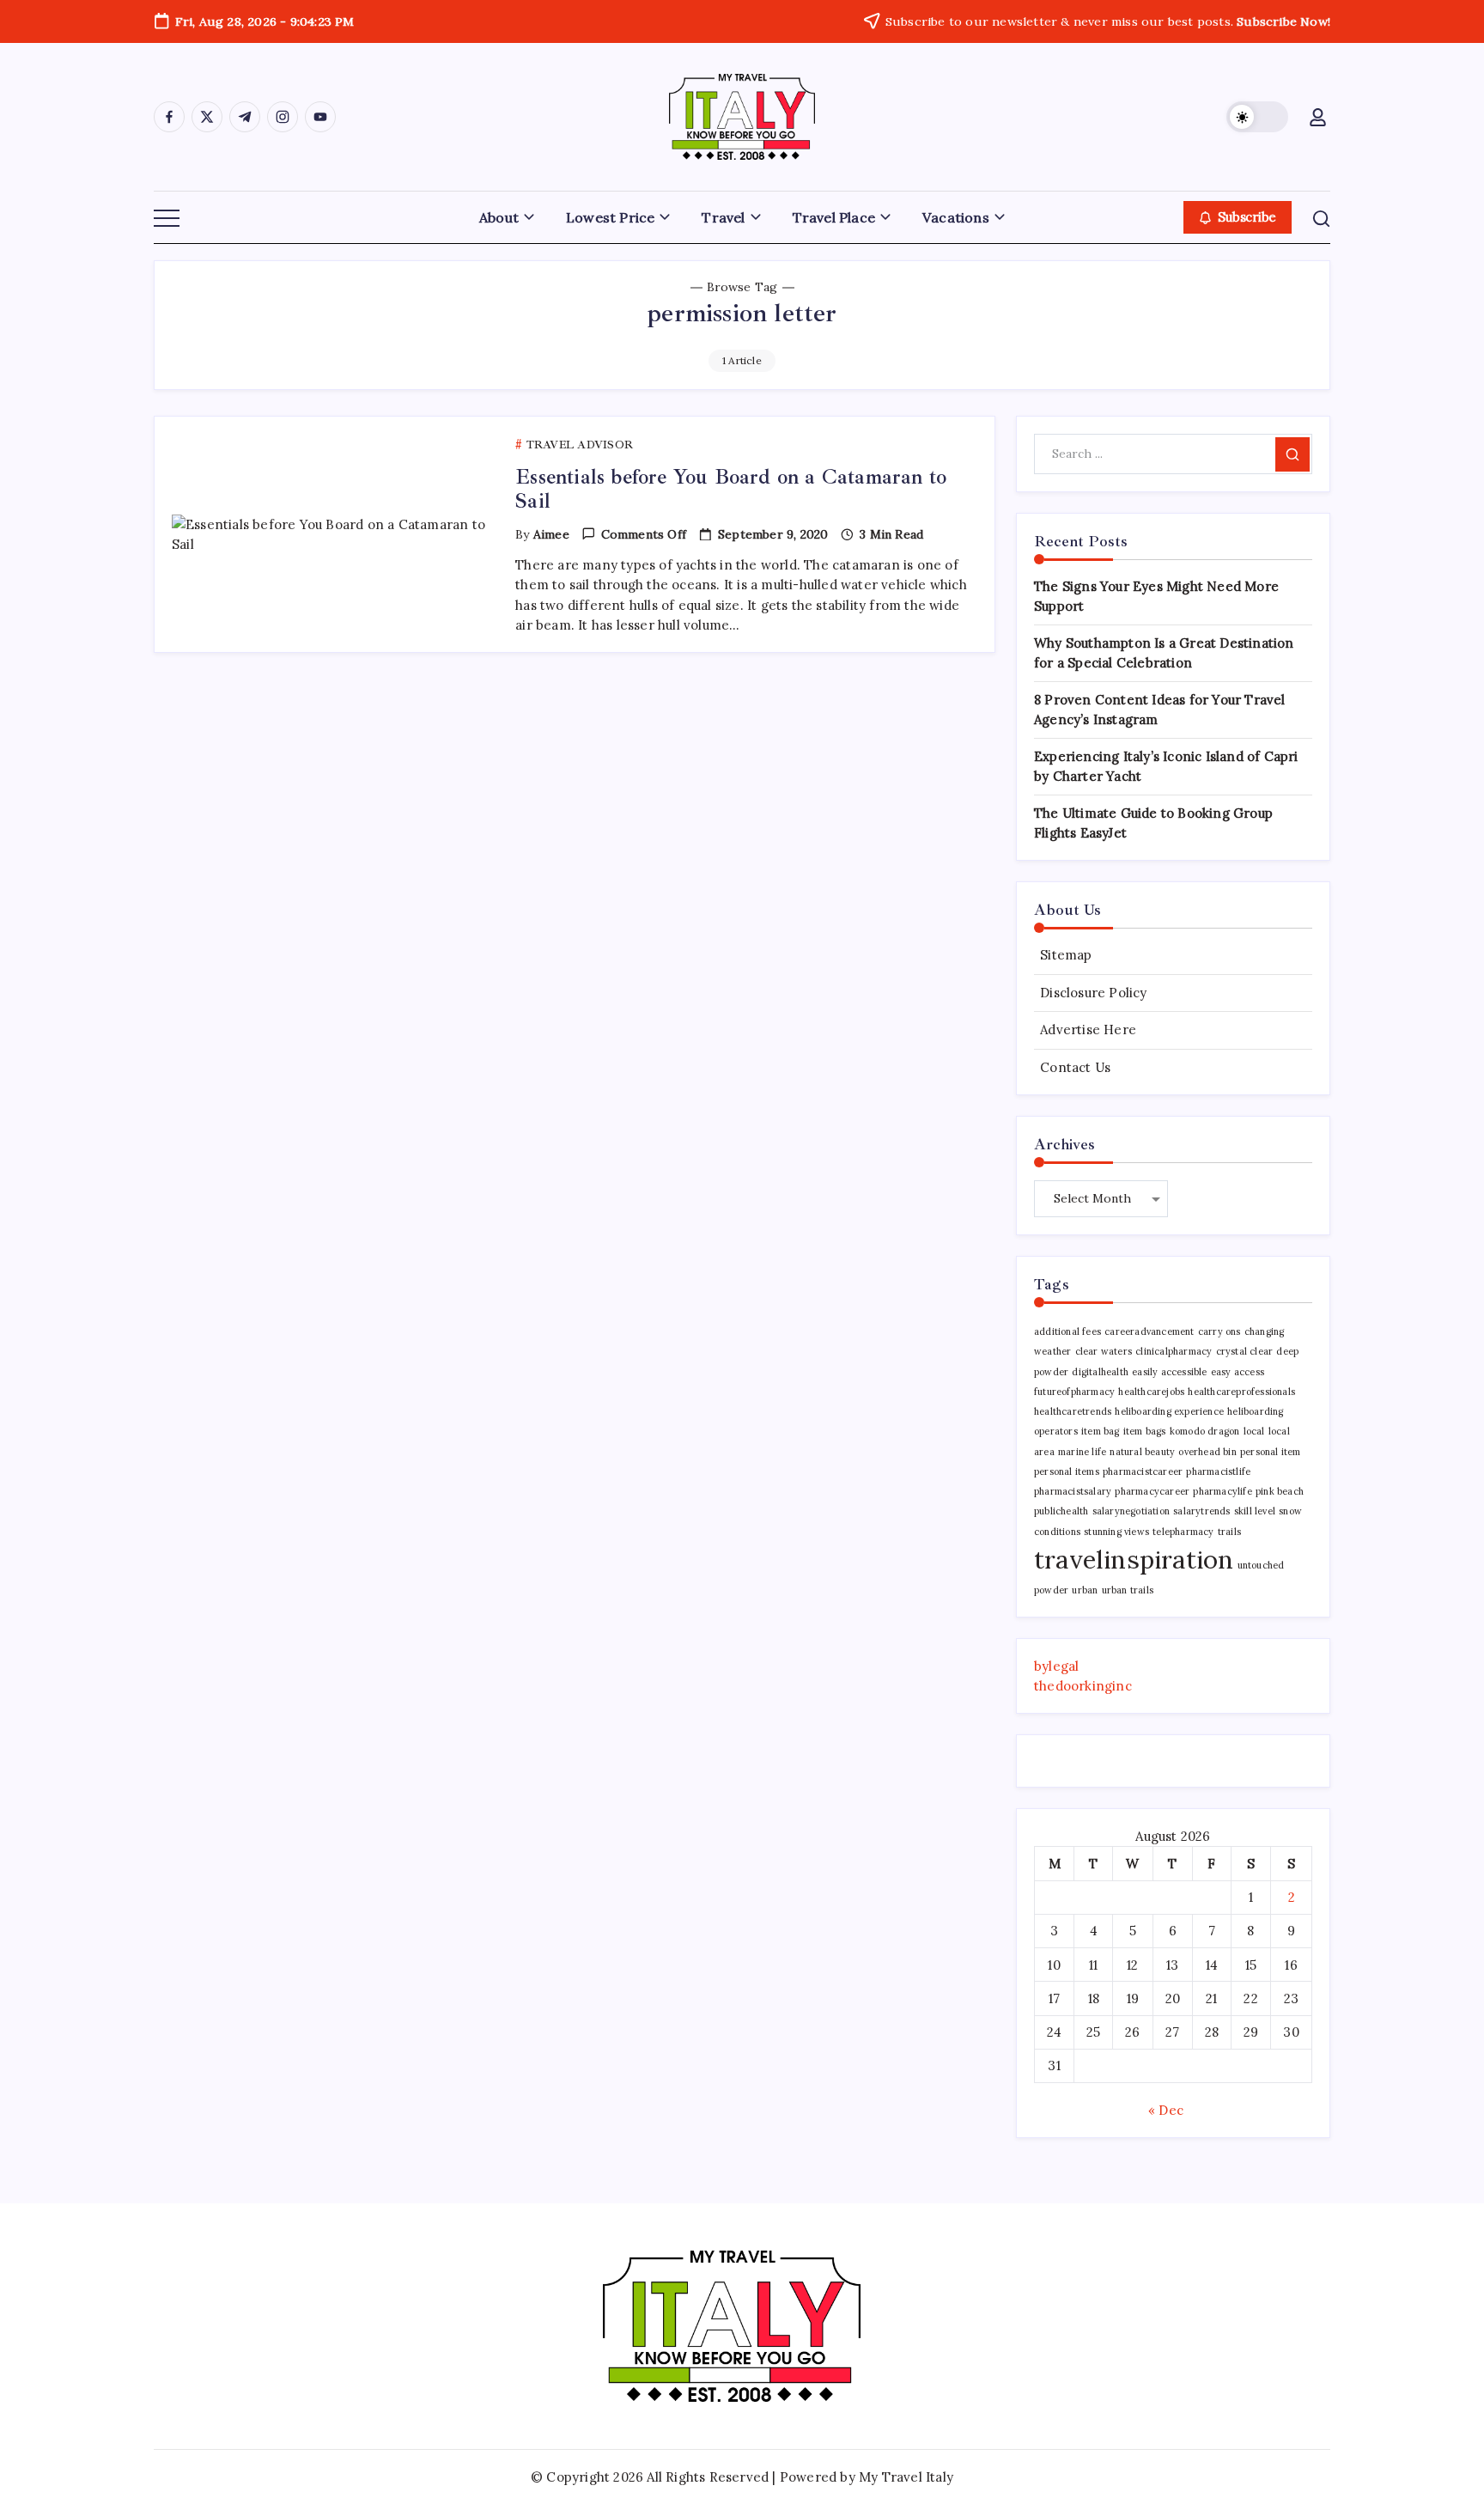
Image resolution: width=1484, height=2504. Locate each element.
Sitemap (1066, 955)
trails (1229, 1532)
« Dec (1166, 2110)
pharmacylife (1222, 1491)
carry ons (1219, 1331)
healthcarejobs (1151, 1392)
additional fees (1067, 1331)
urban (1085, 1590)
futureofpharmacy (1074, 1392)
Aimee (551, 534)
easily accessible (1169, 1372)
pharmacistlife (1218, 1471)
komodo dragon (1205, 1431)
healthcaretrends (1073, 1411)
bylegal (1056, 1666)
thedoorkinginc (1083, 1686)
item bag (1101, 1431)
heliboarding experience (1169, 1411)
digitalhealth (1100, 1372)
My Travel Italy (906, 2477)
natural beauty (1142, 1452)
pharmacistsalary (1073, 1491)
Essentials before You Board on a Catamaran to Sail (731, 489)
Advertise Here (1088, 1030)
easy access (1238, 1372)
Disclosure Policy (1093, 993)
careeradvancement (1149, 1331)
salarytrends (1201, 1511)
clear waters (1104, 1351)
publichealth (1061, 1511)
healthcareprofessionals (1241, 1392)
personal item (1271, 1452)
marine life (1082, 1452)
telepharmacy (1183, 1532)
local (1254, 1431)
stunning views (1116, 1532)
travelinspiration (1134, 1559)
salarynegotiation (1131, 1511)
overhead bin (1207, 1452)
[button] (1257, 117)
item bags (1145, 1431)
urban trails (1128, 1590)
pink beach (1280, 1491)
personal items (1067, 1471)
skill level (1255, 1511)
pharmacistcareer (1143, 1471)
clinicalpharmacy (1174, 1351)
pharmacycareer (1152, 1491)
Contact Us (1075, 1067)
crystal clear (1245, 1351)
